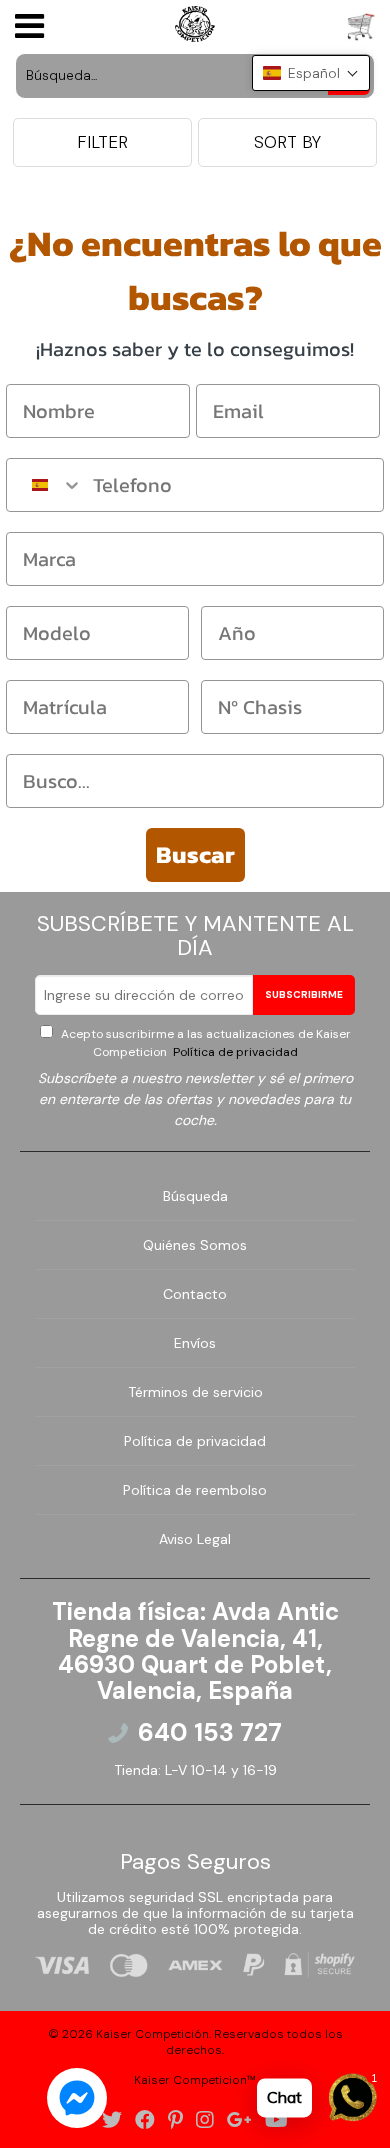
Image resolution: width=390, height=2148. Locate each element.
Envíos (195, 1343)
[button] (311, 73)
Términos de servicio (195, 1392)
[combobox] (45, 485)
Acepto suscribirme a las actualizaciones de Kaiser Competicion (204, 1043)
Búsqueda (195, 1196)
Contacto (195, 1294)
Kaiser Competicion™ (195, 2080)
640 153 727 (210, 1733)
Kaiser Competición (152, 2034)
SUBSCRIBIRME (304, 994)
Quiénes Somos (195, 1245)
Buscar (195, 854)
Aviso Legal (195, 1539)
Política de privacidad (234, 1052)
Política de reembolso (195, 1490)
